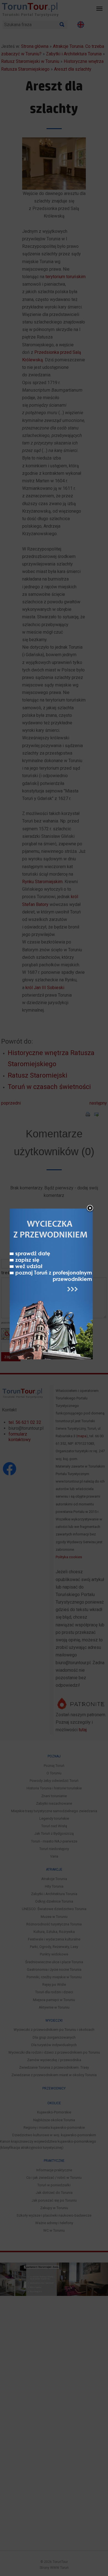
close (90, 1209)
